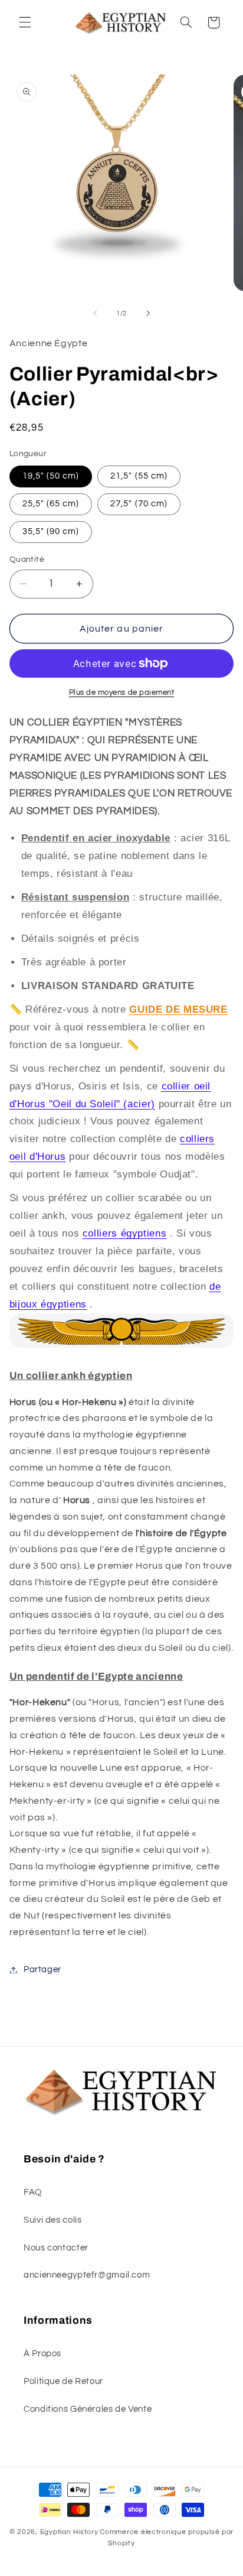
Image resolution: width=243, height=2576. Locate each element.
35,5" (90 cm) (51, 531)
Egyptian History (69, 2532)
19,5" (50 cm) (51, 476)
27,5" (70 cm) (139, 504)
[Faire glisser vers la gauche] (95, 313)
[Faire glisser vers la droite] (148, 313)
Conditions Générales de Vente (88, 2409)
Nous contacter (56, 2248)
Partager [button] (42, 1970)
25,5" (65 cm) (51, 504)
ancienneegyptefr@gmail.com (87, 2275)
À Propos (42, 2354)
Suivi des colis (52, 2220)
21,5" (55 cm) (139, 476)
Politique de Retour (63, 2381)
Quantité (27, 560)
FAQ (33, 2192)
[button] (25, 22)
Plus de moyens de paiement (122, 693)
